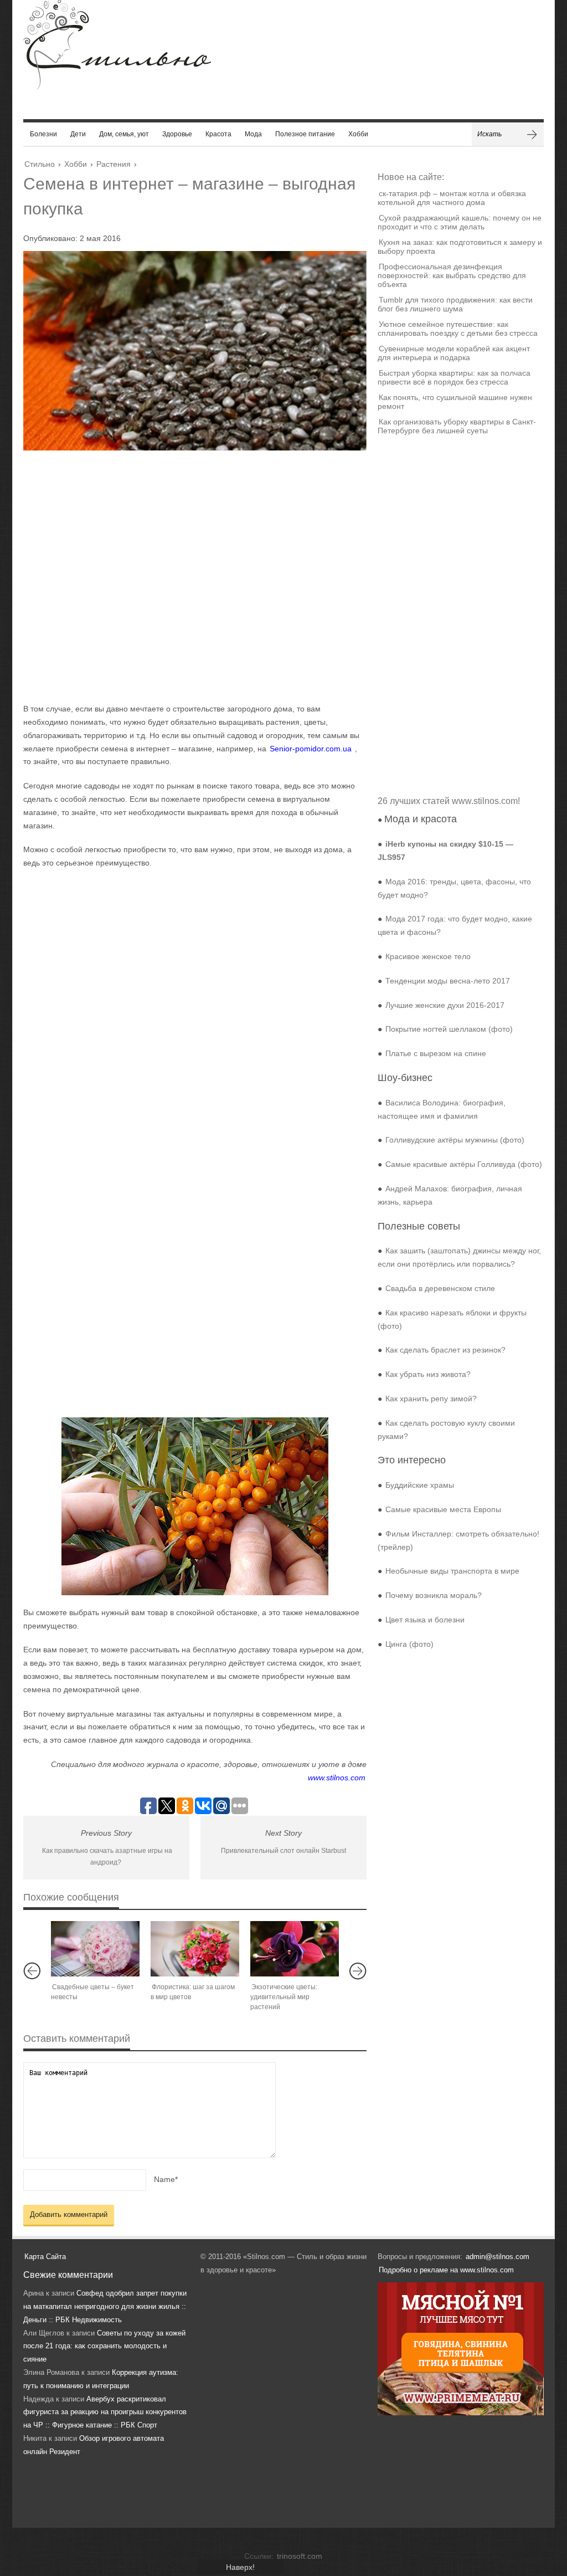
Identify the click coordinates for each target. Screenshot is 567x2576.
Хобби (358, 134)
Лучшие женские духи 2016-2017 (445, 1005)
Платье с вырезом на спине (436, 1053)
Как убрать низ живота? (428, 1374)
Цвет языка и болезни (425, 1620)
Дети (78, 134)
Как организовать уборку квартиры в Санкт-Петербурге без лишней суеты (457, 426)
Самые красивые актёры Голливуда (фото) (464, 1164)
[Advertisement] (184, 576)
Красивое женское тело (428, 956)
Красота (218, 134)
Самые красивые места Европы (443, 1509)
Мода (253, 134)
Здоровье (177, 134)
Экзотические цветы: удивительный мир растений (284, 1997)
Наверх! (240, 2567)
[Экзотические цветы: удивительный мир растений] (295, 1949)
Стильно (40, 164)
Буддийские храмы (420, 1485)
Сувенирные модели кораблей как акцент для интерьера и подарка (454, 353)
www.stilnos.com (337, 1778)
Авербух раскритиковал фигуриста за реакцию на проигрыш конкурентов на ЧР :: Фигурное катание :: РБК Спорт (105, 2412)
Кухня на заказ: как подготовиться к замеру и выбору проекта (460, 247)
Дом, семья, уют (124, 134)
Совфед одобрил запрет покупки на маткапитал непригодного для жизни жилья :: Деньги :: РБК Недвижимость (105, 2306)
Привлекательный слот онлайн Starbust (283, 1851)
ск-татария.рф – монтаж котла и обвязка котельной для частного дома (452, 198)
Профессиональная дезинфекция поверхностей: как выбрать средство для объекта (452, 275)
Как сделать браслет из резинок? (445, 1350)
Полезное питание (305, 134)
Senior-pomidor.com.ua (311, 749)
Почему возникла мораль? (434, 1595)
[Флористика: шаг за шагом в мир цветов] (195, 1949)
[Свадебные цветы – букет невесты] (95, 1949)
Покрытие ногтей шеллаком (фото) (449, 1029)
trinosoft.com (300, 2556)
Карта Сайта (45, 2257)
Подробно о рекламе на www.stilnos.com (446, 2270)
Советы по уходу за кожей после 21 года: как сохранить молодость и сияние (104, 2346)
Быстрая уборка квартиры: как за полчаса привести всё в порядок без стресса (454, 377)
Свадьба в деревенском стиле (440, 1288)
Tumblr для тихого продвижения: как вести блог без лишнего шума (455, 304)
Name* (166, 2179)
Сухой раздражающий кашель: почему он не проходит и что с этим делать (460, 222)
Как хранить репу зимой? (431, 1399)
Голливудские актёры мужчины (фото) (455, 1140)
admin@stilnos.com (498, 2257)
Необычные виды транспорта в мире (452, 1571)
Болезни (43, 134)
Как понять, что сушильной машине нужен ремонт (455, 402)
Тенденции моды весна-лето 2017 (448, 981)
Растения (114, 164)
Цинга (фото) (409, 1644)
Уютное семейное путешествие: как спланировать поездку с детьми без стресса (458, 329)
